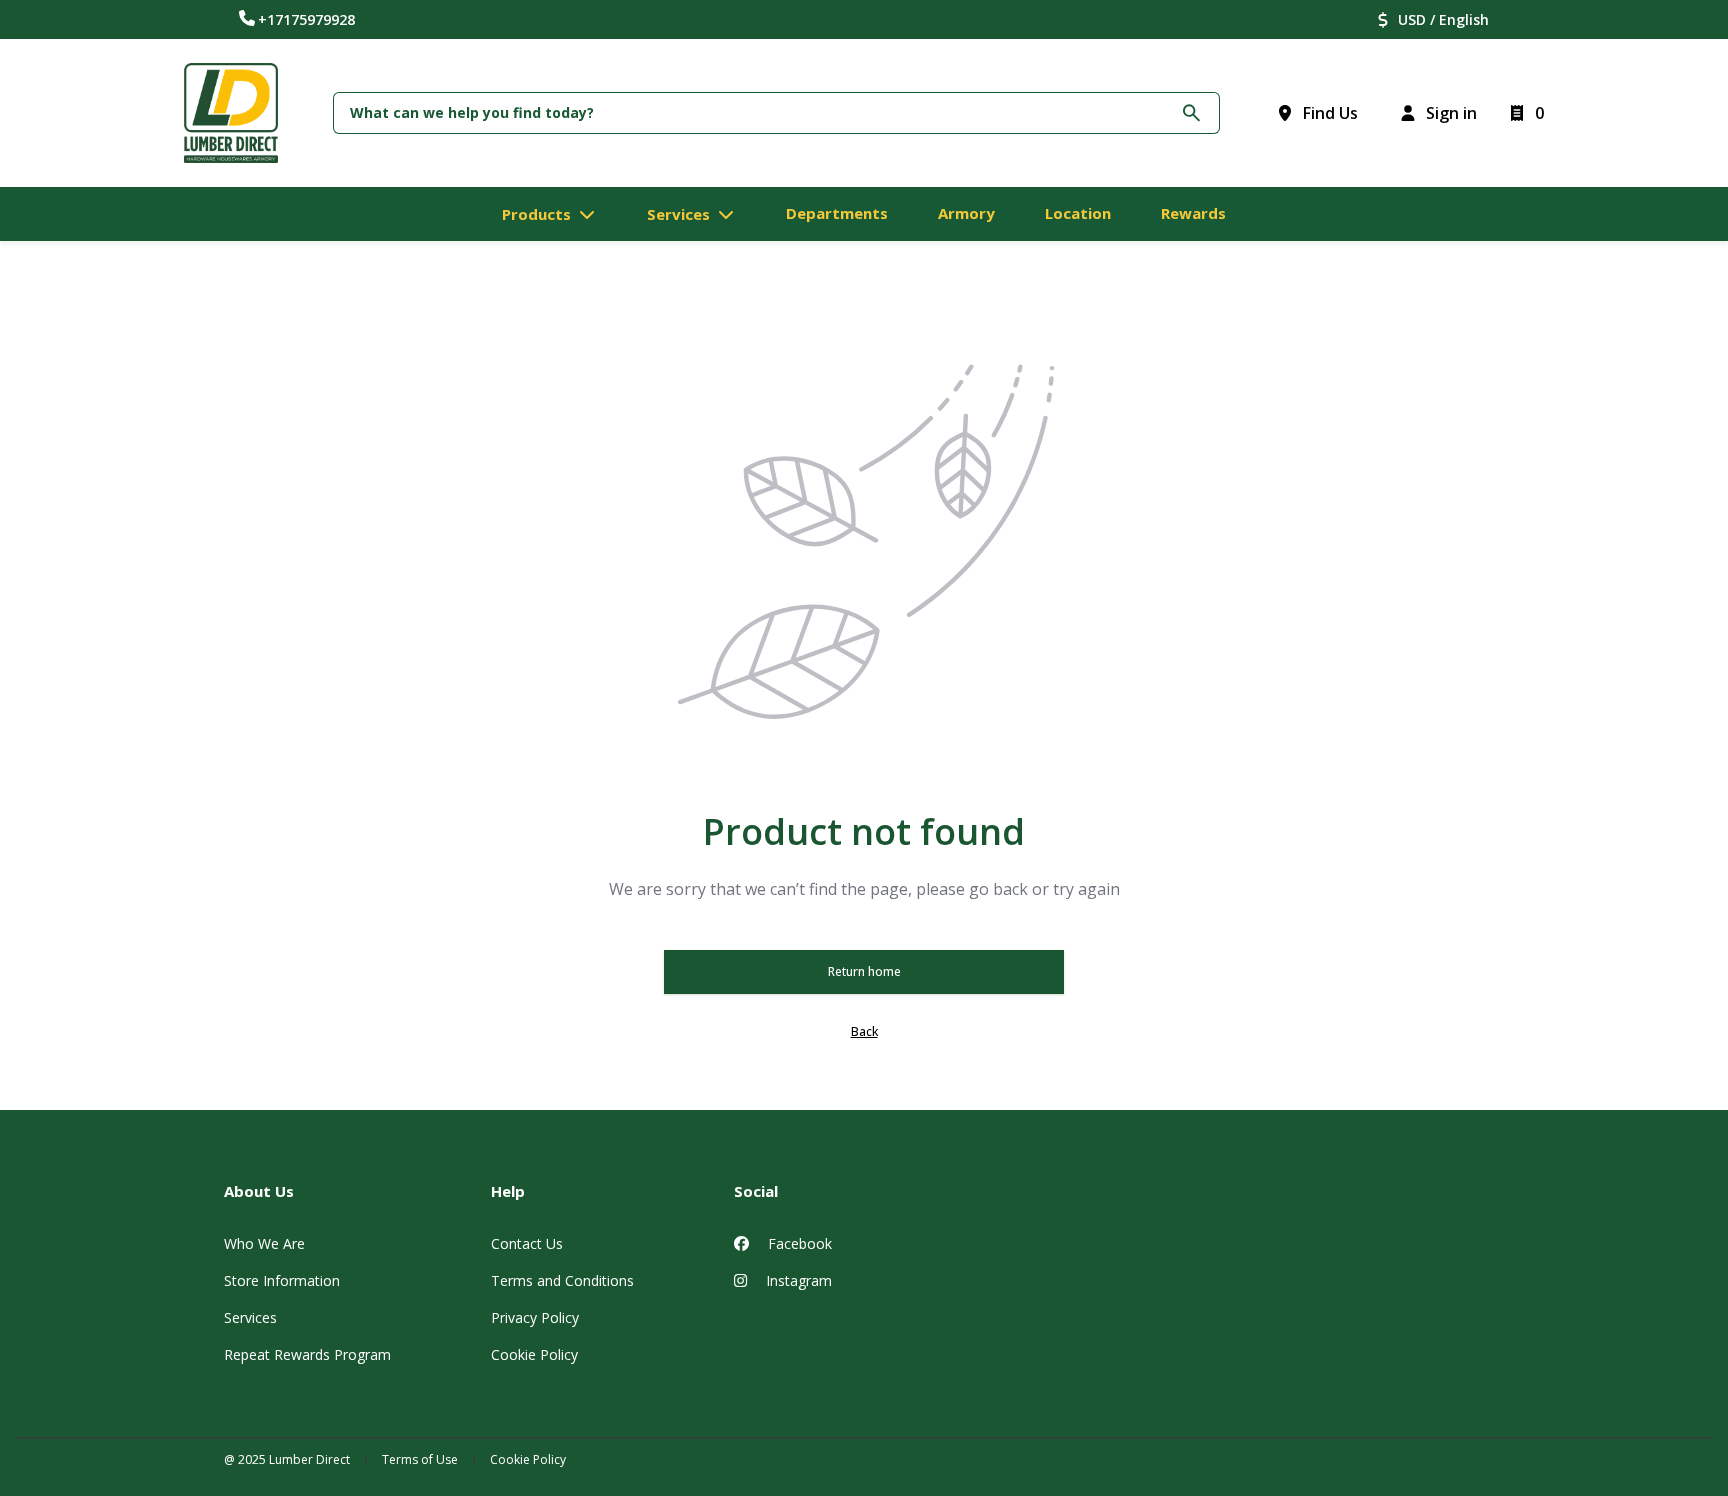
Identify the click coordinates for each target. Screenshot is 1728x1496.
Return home (864, 971)
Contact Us (527, 1243)
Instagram (797, 1280)
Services (250, 1317)
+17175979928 (306, 19)
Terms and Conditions (562, 1280)
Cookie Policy (534, 1354)
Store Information (282, 1280)
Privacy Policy (535, 1317)
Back (864, 1031)
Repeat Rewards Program (307, 1354)
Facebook (798, 1243)
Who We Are (264, 1243)
